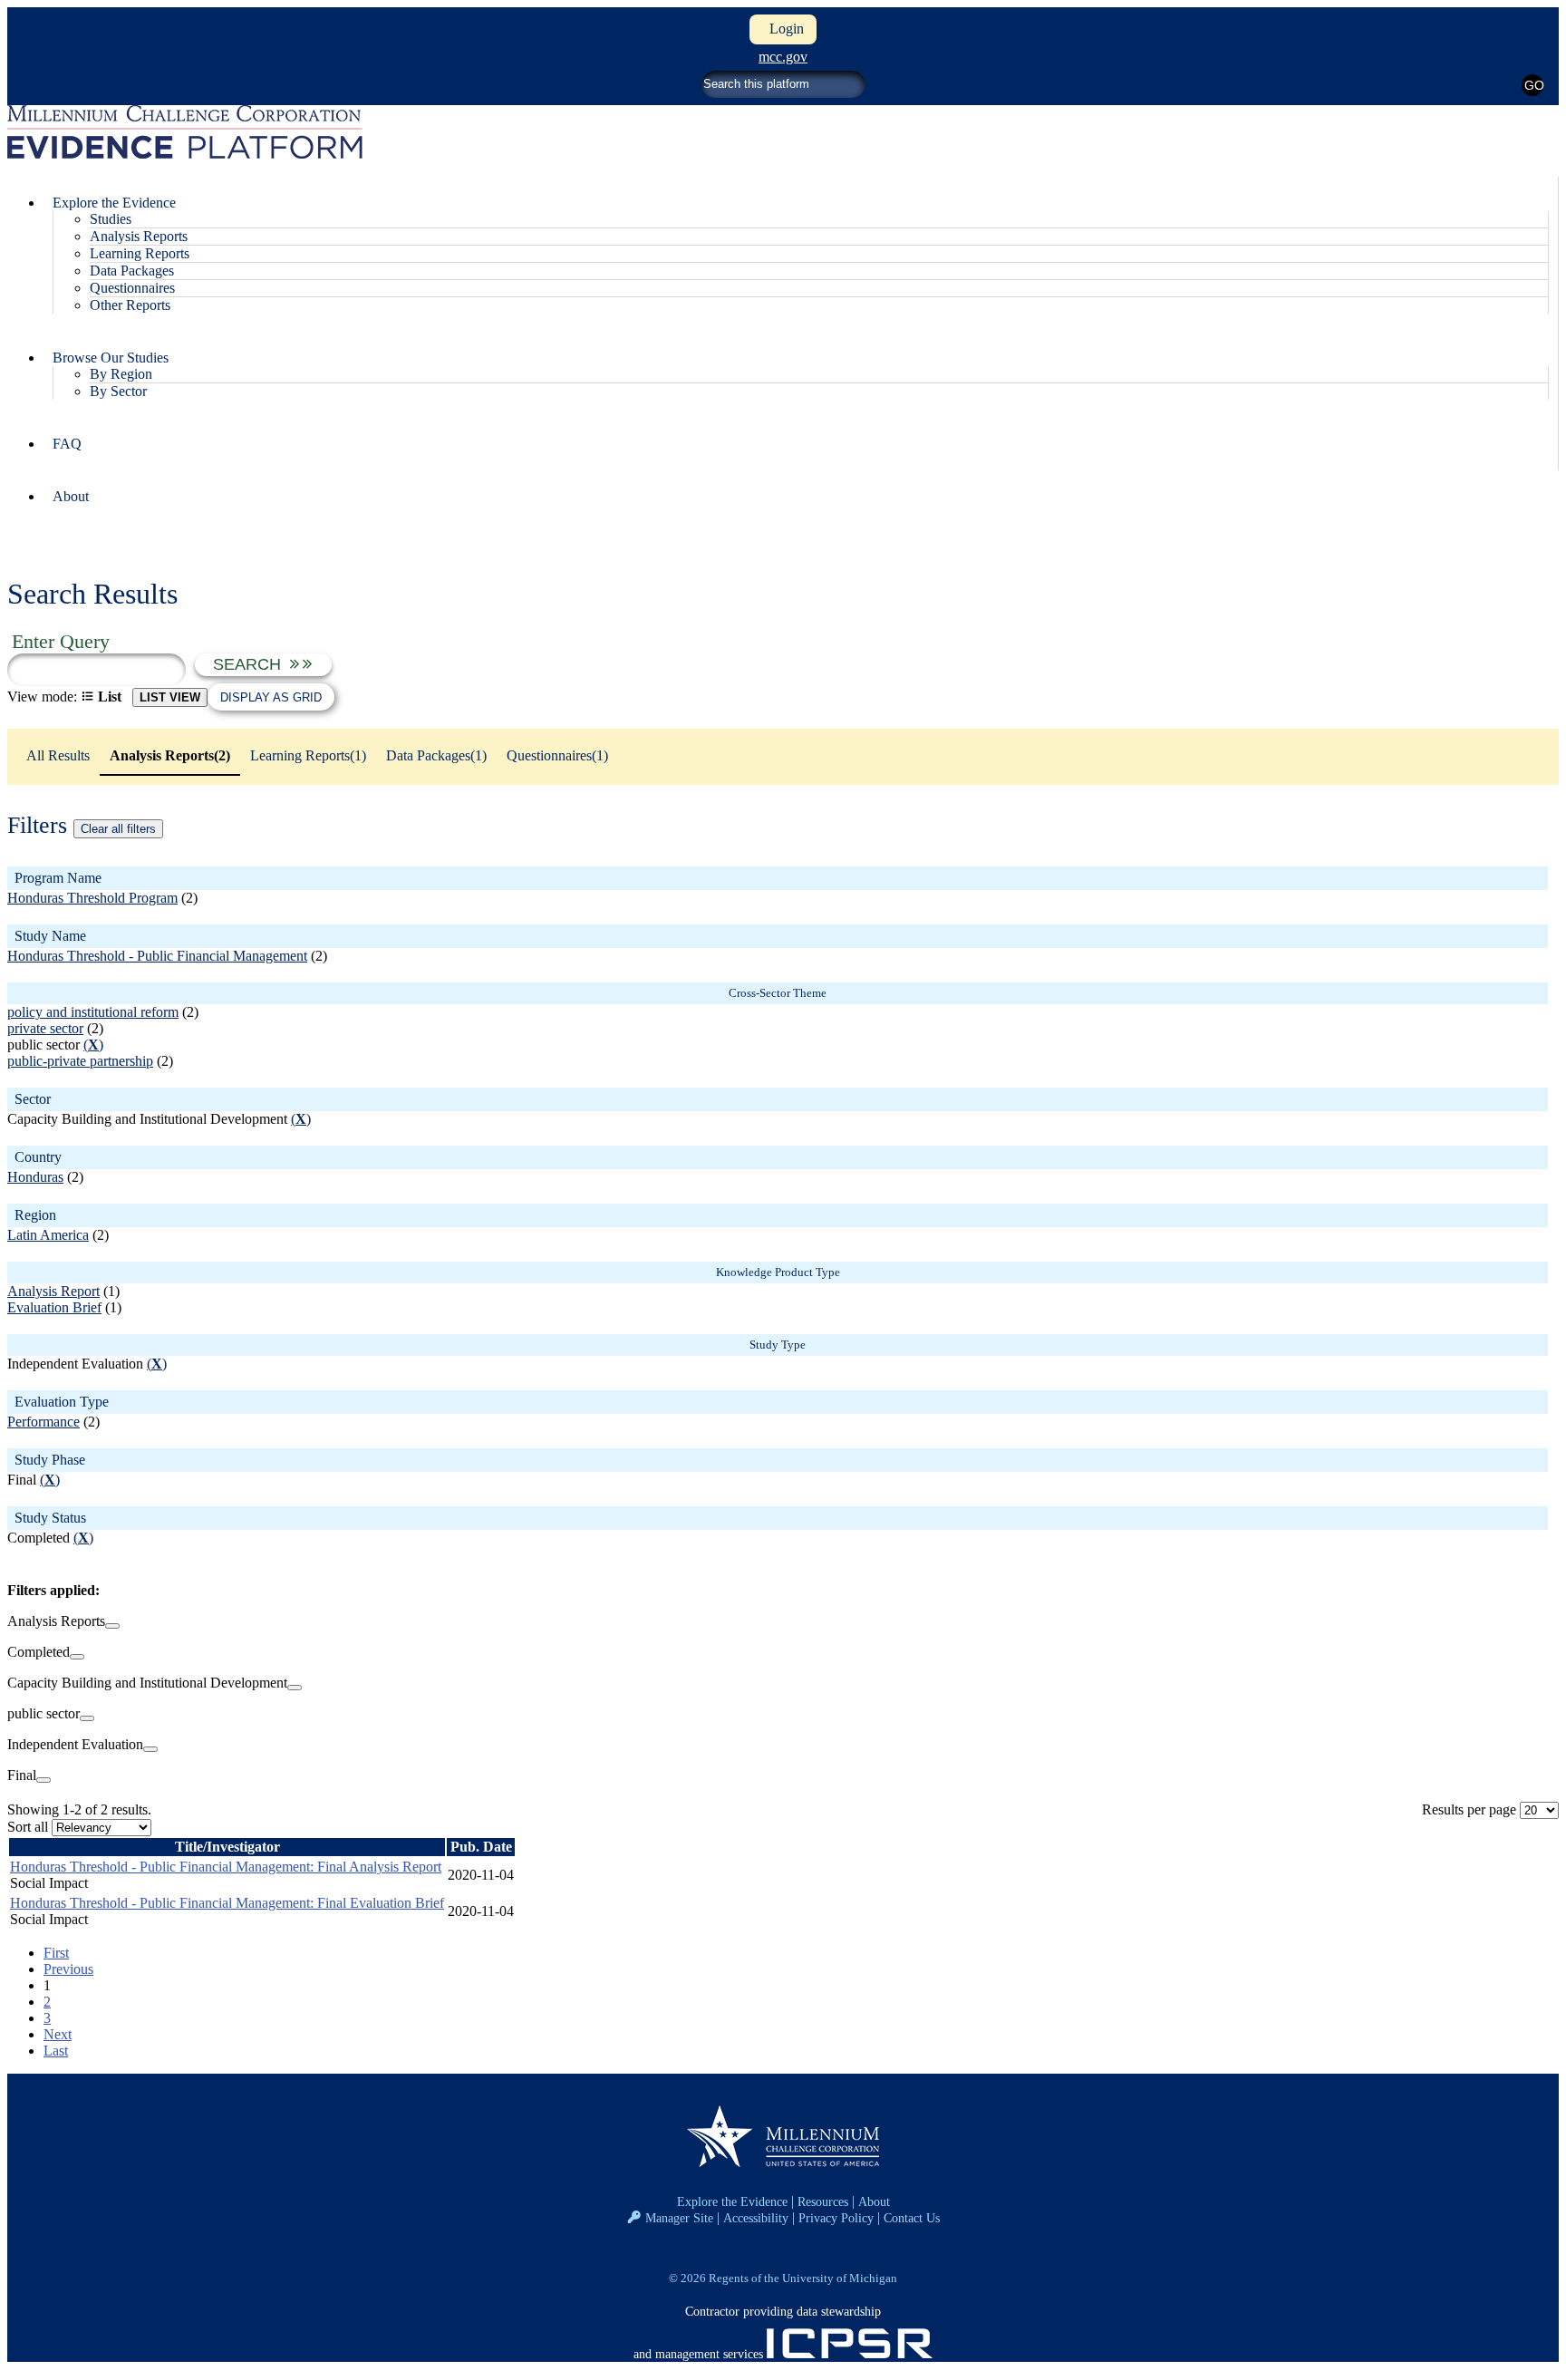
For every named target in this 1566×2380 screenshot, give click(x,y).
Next (58, 2034)
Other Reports (130, 305)
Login (783, 29)
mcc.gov (783, 57)
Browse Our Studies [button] (111, 358)
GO (1534, 85)
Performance (43, 1422)
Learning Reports (140, 253)
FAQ (67, 444)
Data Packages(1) (436, 755)
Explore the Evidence (732, 2201)
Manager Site (679, 2218)
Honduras (35, 1177)
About (71, 496)
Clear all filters (118, 829)
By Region (121, 374)
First (56, 1953)
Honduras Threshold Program (92, 898)
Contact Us (912, 2218)
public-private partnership (80, 1061)
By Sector (118, 391)
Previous (68, 1969)
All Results (58, 755)
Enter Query (61, 641)
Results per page (1469, 1809)
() (93, 1045)
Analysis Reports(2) (170, 755)
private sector (45, 1028)
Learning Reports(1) (308, 755)
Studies (111, 219)
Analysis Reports (139, 236)
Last (56, 2051)
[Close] (112, 1626)
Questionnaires (132, 288)
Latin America (48, 1235)
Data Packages (132, 271)
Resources (823, 2201)
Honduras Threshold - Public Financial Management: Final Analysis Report (226, 1867)
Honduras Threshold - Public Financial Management (157, 956)
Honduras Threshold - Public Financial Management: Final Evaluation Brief (227, 1903)
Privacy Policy (836, 2218)
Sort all (28, 1827)
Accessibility (756, 2218)
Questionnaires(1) (557, 755)
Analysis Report (53, 1291)
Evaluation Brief (54, 1307)
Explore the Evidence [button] (114, 203)
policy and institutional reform (93, 1012)
